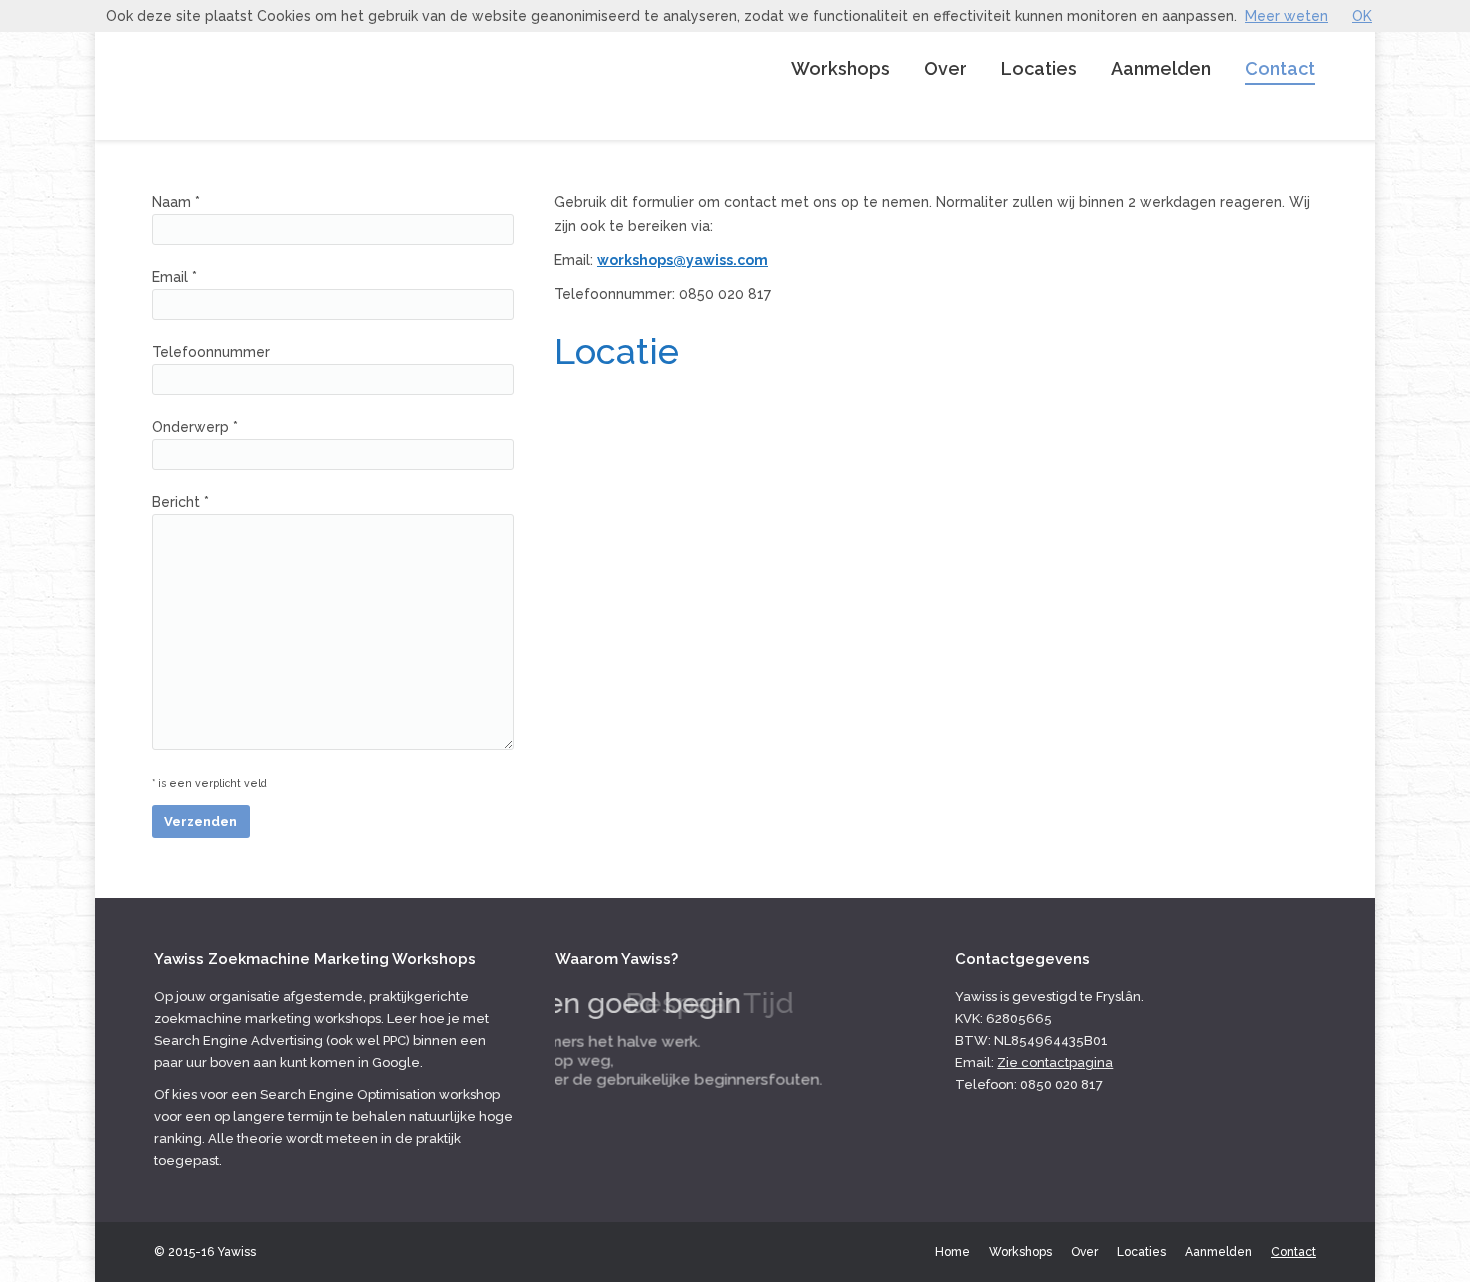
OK (1362, 16)
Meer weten (1286, 16)
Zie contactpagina (1055, 1062)
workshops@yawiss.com (682, 260)
